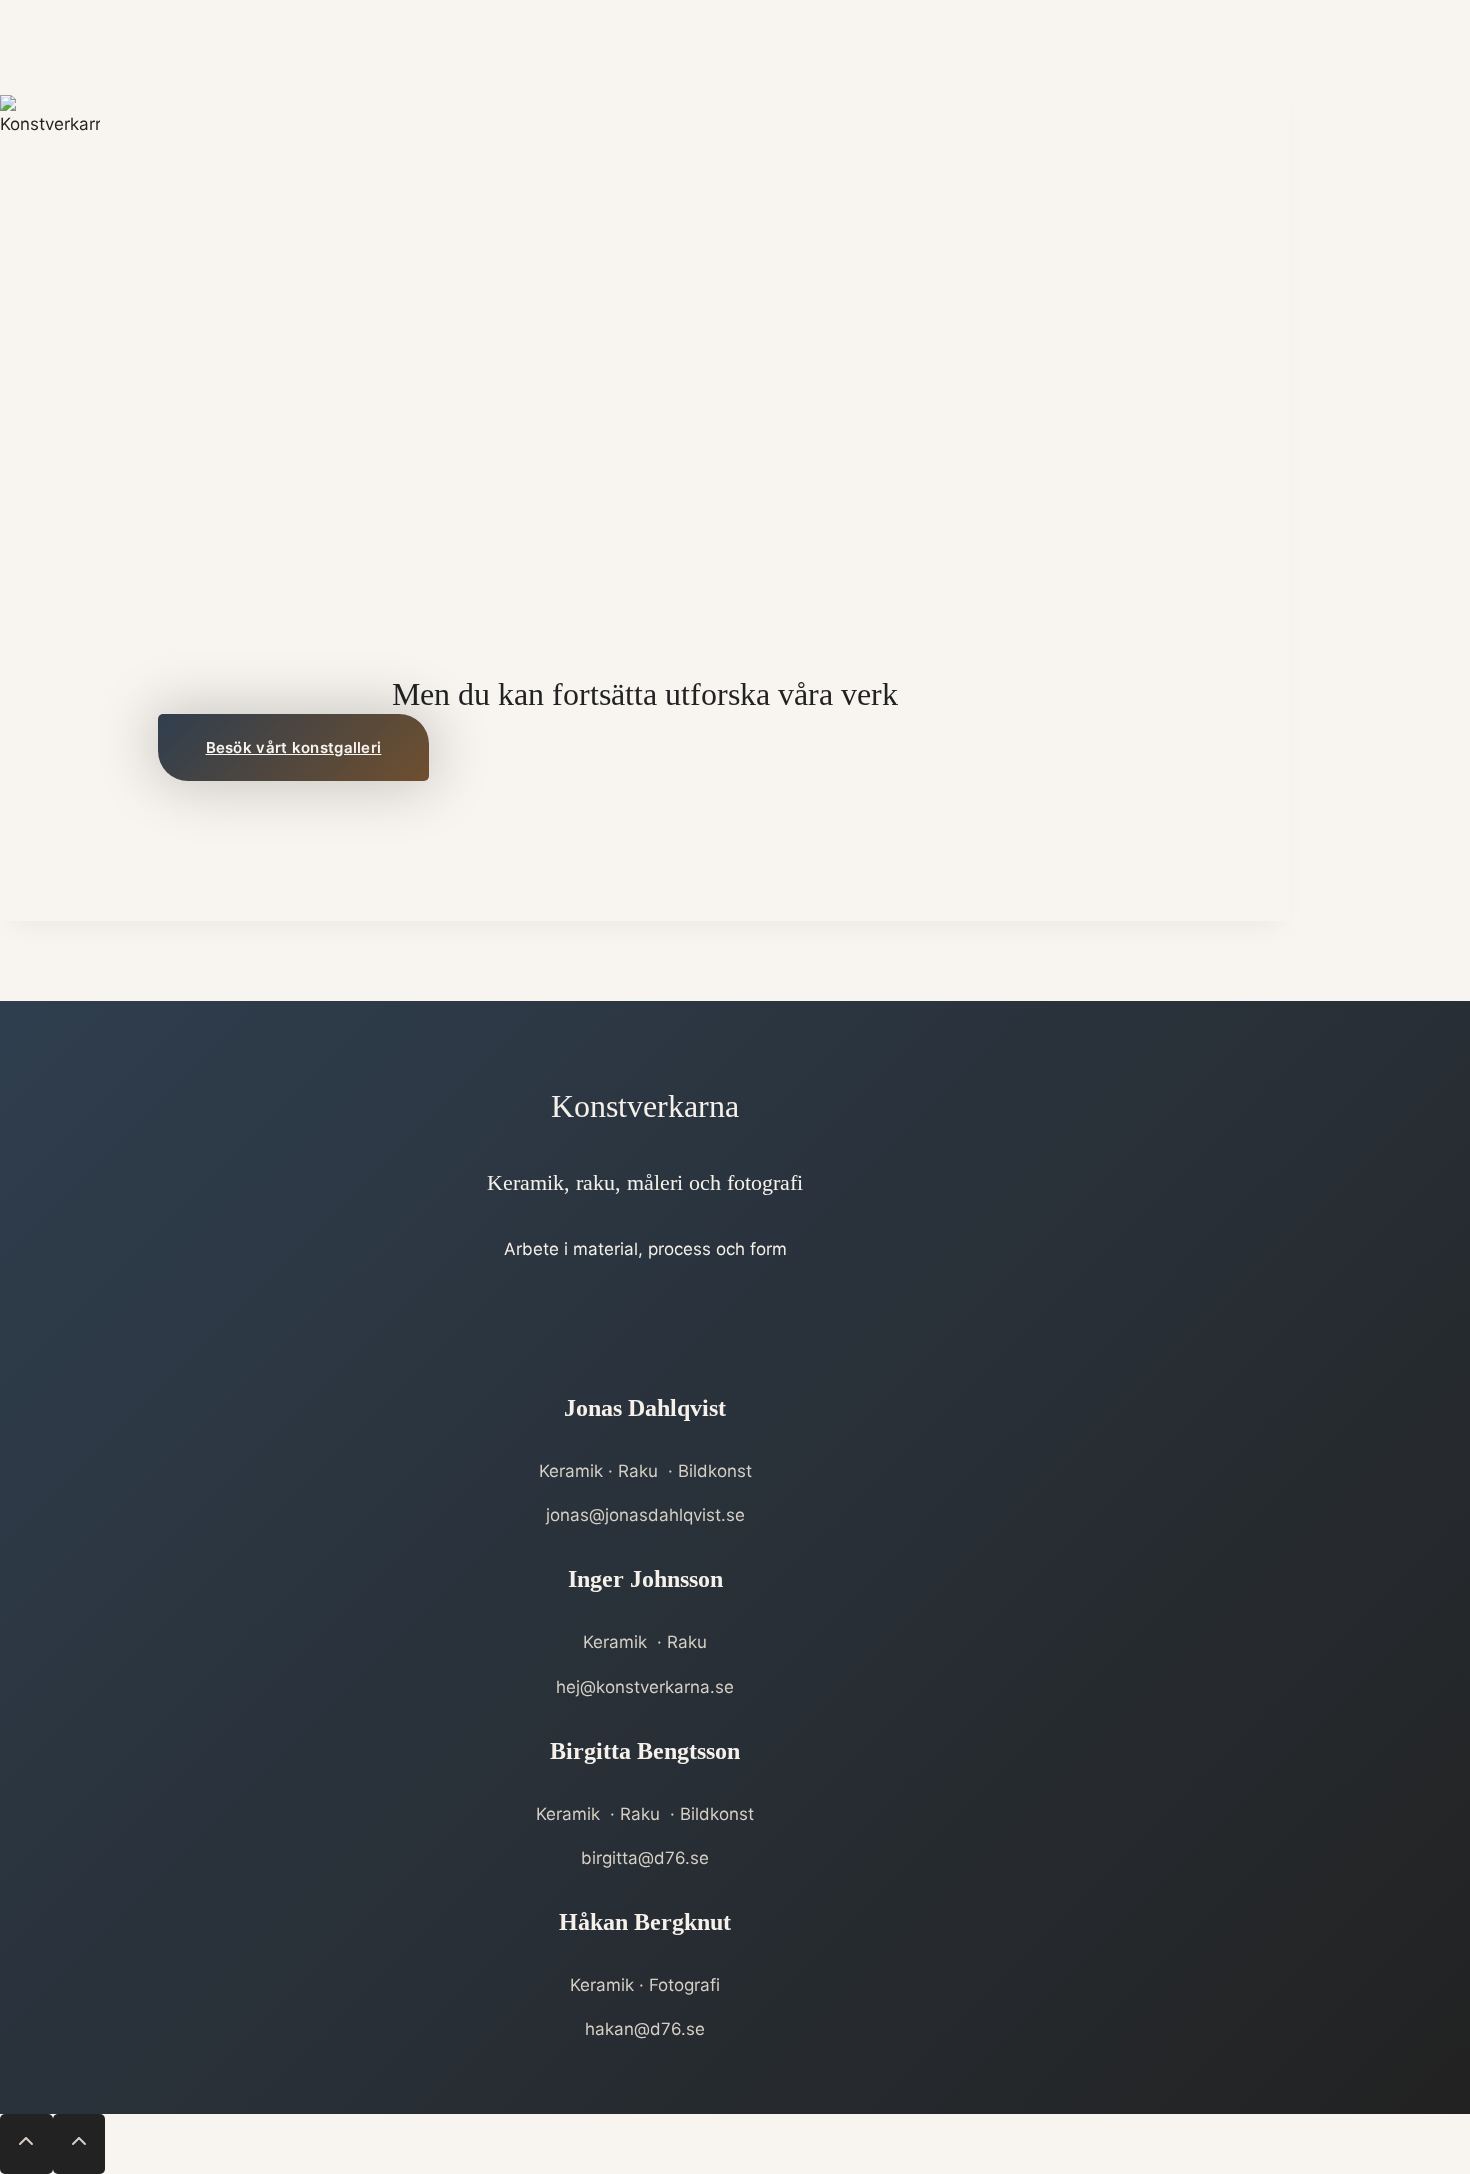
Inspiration (1089, 169)
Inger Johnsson (645, 1579)
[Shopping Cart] (1278, 170)
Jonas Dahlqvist (645, 1408)
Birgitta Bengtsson (645, 1751)
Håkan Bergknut (645, 1922)
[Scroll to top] (26, 2144)
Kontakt (1193, 169)
